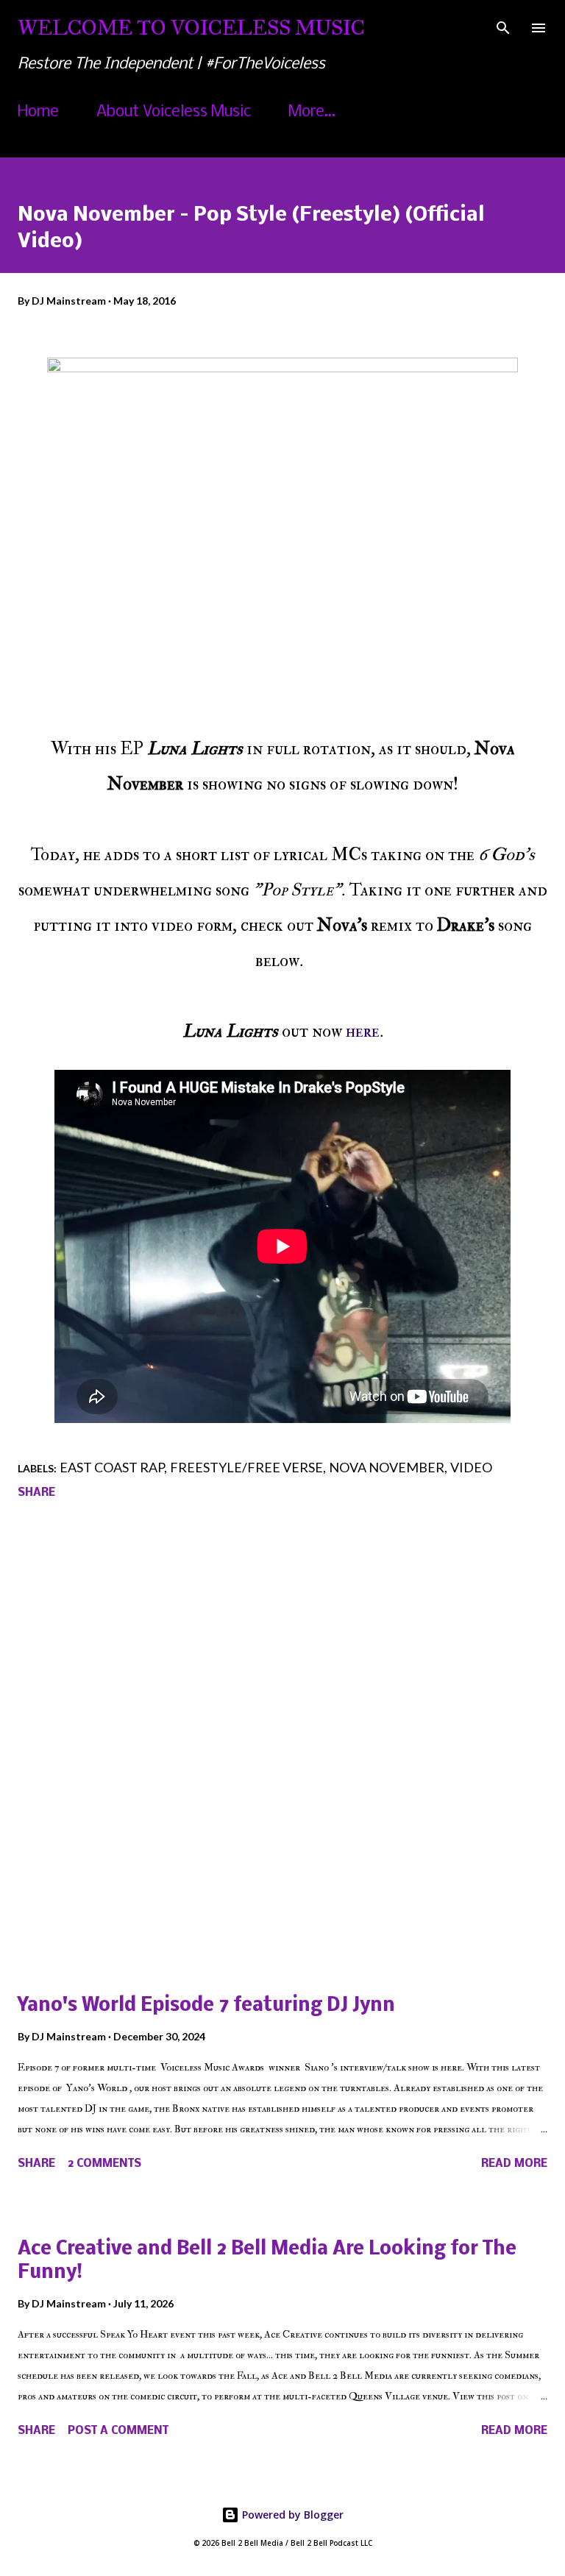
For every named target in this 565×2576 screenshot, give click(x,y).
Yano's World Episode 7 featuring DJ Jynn (206, 2006)
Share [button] (36, 1493)
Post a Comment (118, 2431)
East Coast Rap (112, 1467)
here (363, 1031)
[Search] (503, 26)
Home (38, 112)
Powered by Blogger (291, 2515)
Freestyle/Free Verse (246, 1467)
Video (471, 1467)
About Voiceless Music (174, 112)
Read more (514, 2164)
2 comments (104, 2164)
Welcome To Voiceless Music (191, 28)
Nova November (387, 1467)
